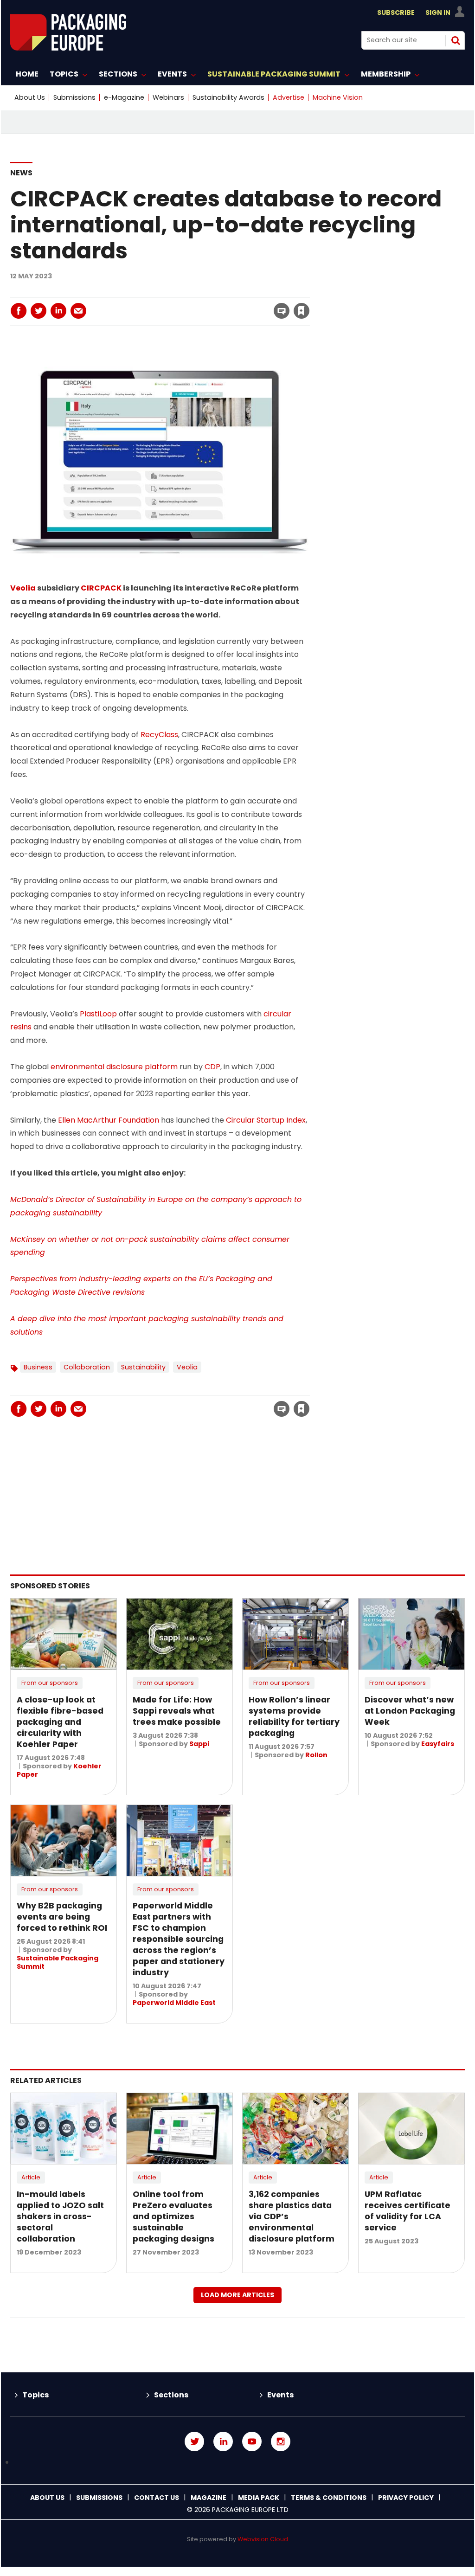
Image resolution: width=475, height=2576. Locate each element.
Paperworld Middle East (174, 2003)
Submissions (74, 97)
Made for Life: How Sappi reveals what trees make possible (177, 1711)
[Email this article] (78, 311)
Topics (35, 2395)
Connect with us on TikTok (237, 2463)
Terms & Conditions (329, 2498)
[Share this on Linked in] (58, 311)
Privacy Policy (406, 2498)
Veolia (23, 588)
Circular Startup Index (266, 1120)
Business (38, 1367)
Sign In (438, 13)
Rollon (316, 1755)
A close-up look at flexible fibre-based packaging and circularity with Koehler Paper (60, 1722)
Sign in (175, 292)
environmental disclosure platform (114, 1067)
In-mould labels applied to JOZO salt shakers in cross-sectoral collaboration (60, 2216)
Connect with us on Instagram (281, 2441)
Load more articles (237, 2295)
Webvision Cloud (263, 2539)
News (21, 173)
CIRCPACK (101, 588)
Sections (171, 2395)
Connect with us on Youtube (252, 2441)
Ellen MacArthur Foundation (109, 1120)
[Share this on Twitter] (39, 311)
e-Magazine (124, 97)
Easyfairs (438, 1744)
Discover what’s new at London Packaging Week (410, 1711)
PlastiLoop (98, 1014)
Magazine (209, 2498)
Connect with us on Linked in (223, 2441)
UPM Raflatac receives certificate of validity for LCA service (408, 2211)
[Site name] (68, 48)
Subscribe (396, 13)
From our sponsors (50, 1683)
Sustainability (143, 1367)
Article (31, 2177)
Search (456, 40)
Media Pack (259, 2498)
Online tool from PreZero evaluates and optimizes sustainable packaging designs (173, 2216)
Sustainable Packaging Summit (58, 1962)
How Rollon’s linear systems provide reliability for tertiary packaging (294, 1716)
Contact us (157, 2498)
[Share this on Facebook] (19, 311)
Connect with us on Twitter (194, 2441)
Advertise (289, 97)
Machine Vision (338, 97)
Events (280, 2395)
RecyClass (159, 735)
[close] (227, 305)
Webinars (168, 97)
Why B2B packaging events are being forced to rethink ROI (62, 1917)
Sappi (199, 1744)
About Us (30, 97)
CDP (212, 1067)
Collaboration (87, 1367)
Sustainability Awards (228, 97)
